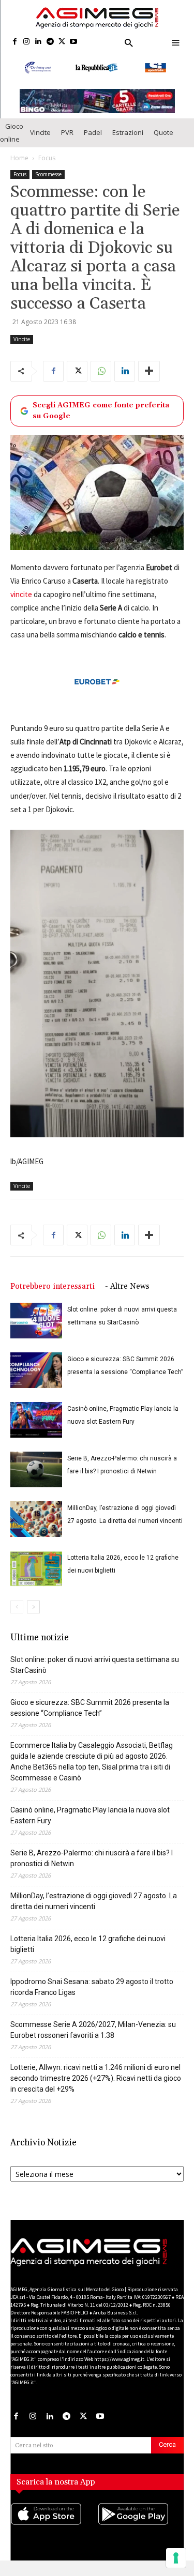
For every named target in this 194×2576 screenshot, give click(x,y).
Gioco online (12, 143)
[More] (149, 382)
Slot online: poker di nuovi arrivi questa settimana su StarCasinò (95, 1676)
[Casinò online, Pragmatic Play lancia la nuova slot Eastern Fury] (36, 1431)
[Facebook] (15, 42)
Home (19, 168)
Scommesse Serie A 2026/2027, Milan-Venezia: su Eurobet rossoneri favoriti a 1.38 (93, 2041)
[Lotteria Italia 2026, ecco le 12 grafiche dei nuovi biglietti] (36, 1580)
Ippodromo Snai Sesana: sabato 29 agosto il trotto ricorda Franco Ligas (92, 1998)
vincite (21, 605)
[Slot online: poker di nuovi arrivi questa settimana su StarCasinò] (36, 1331)
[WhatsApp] (101, 382)
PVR (67, 143)
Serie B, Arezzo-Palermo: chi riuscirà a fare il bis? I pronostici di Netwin (92, 1869)
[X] (62, 42)
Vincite (40, 143)
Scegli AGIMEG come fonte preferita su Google (101, 421)
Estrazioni (128, 143)
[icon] (54, 2535)
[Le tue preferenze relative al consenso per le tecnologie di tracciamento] (176, 2558)
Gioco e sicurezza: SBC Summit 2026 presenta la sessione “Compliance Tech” (90, 1719)
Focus (47, 168)
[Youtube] (74, 42)
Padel (93, 143)
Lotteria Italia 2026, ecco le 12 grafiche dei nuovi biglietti (88, 1955)
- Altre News (127, 1297)
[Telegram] (50, 42)
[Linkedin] (39, 42)
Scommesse (48, 185)
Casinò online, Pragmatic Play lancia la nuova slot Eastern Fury (90, 1826)
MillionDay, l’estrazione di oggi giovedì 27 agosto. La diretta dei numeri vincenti (94, 1912)
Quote (163, 143)
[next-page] (33, 1618)
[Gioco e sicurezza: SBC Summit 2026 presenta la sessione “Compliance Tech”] (36, 1381)
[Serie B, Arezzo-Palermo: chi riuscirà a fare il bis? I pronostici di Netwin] (36, 1480)
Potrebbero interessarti (53, 1297)
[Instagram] (27, 42)
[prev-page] (17, 1618)
